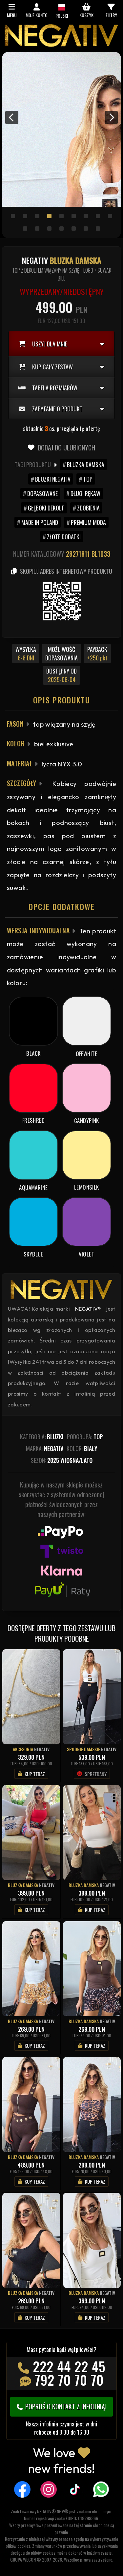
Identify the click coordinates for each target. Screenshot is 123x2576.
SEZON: (62, 1460)
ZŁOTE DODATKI (64, 537)
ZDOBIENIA (88, 508)
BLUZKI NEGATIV (53, 479)
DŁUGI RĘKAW (85, 493)
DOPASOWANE (42, 493)
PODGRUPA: (85, 1437)
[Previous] (12, 117)
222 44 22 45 (69, 2366)
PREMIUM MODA (88, 522)
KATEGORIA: (42, 1437)
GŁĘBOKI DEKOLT (46, 508)
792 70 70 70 (69, 2380)
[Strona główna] (61, 45)
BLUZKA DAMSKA (86, 465)
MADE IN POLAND (40, 522)
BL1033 (101, 554)
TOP (88, 479)
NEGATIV (42, 1749)
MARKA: (45, 1448)
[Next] (111, 117)
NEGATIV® (88, 1309)
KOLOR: (82, 1448)
